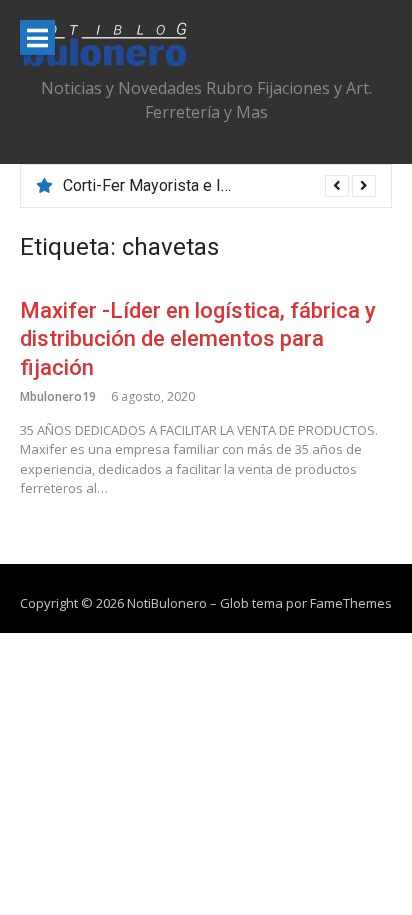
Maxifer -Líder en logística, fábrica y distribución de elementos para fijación (198, 339)
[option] (219, 186)
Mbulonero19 (58, 396)
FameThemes (351, 603)
